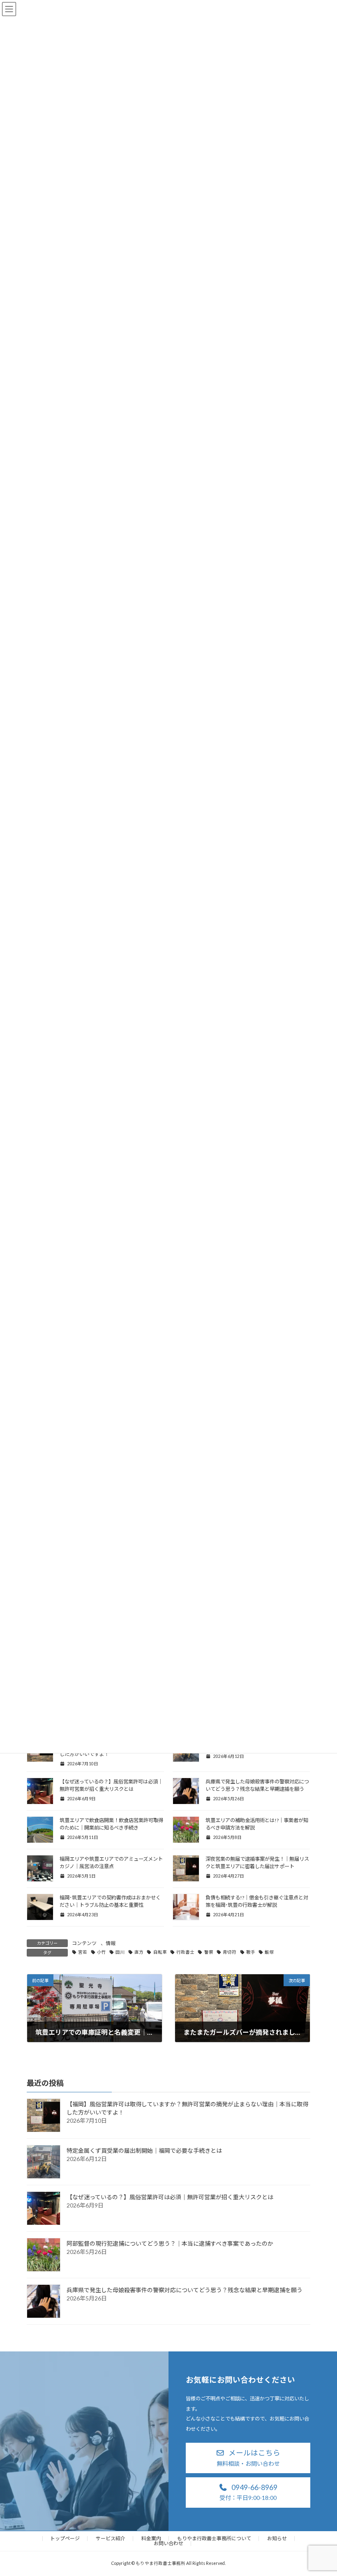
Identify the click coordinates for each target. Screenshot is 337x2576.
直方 (139, 1952)
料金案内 (151, 2538)
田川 (120, 1952)
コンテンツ (84, 1943)
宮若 (83, 1952)
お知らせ (277, 2538)
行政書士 (185, 1952)
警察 (209, 1952)
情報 (111, 1943)
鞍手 (251, 1952)
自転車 (160, 1952)
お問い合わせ (168, 2543)
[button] (248, 2458)
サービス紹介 (111, 2538)
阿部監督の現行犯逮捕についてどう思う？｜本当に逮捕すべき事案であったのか (170, 2243)
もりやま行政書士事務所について (214, 2538)
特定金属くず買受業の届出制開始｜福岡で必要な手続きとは (144, 2151)
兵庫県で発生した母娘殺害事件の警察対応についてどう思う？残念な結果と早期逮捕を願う (185, 2290)
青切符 (230, 1952)
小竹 (102, 1952)
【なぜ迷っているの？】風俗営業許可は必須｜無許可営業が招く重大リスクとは (170, 2197)
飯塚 (269, 1952)
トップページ (65, 2538)
